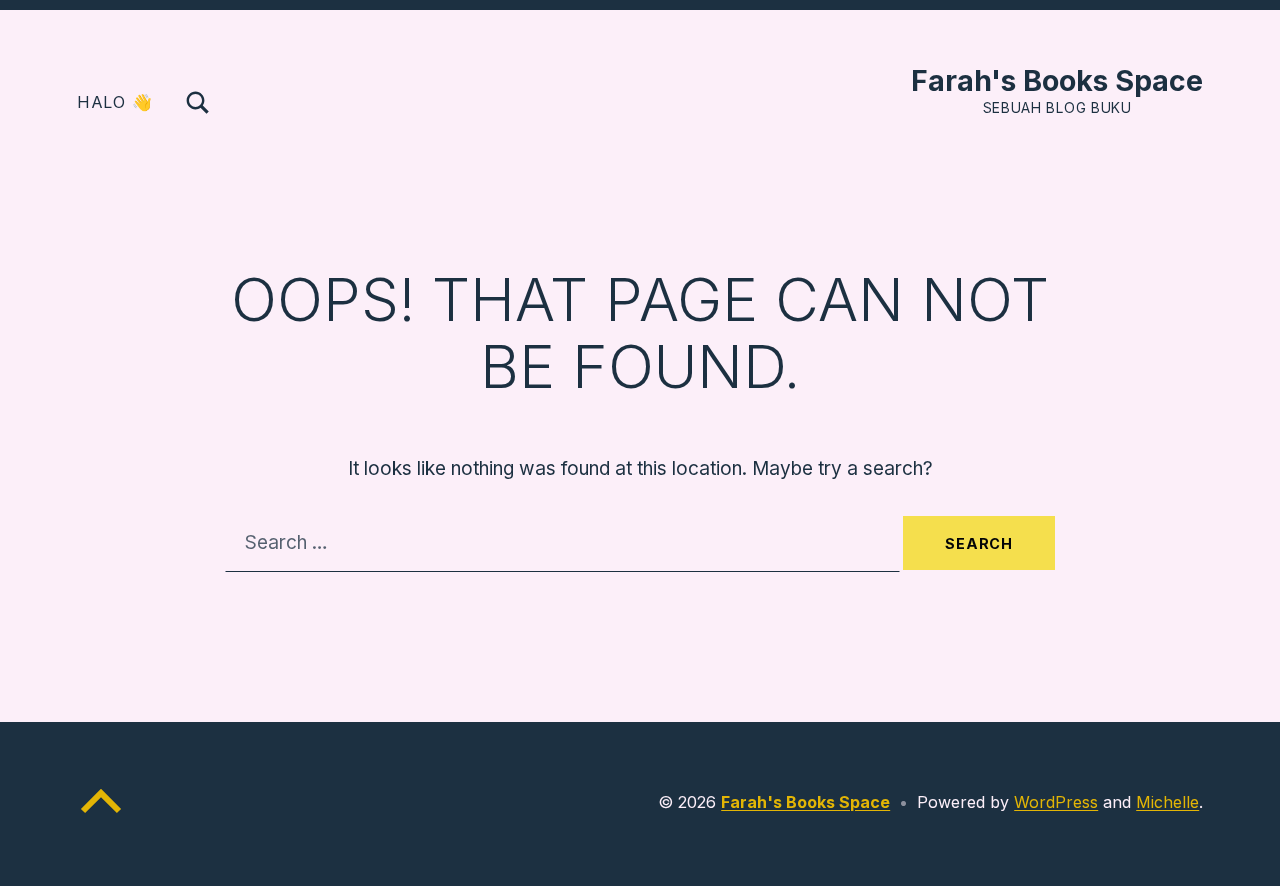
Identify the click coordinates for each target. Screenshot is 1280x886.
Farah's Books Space (1057, 80)
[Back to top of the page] (101, 817)
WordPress (1056, 802)
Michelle (1167, 802)
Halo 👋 (115, 102)
